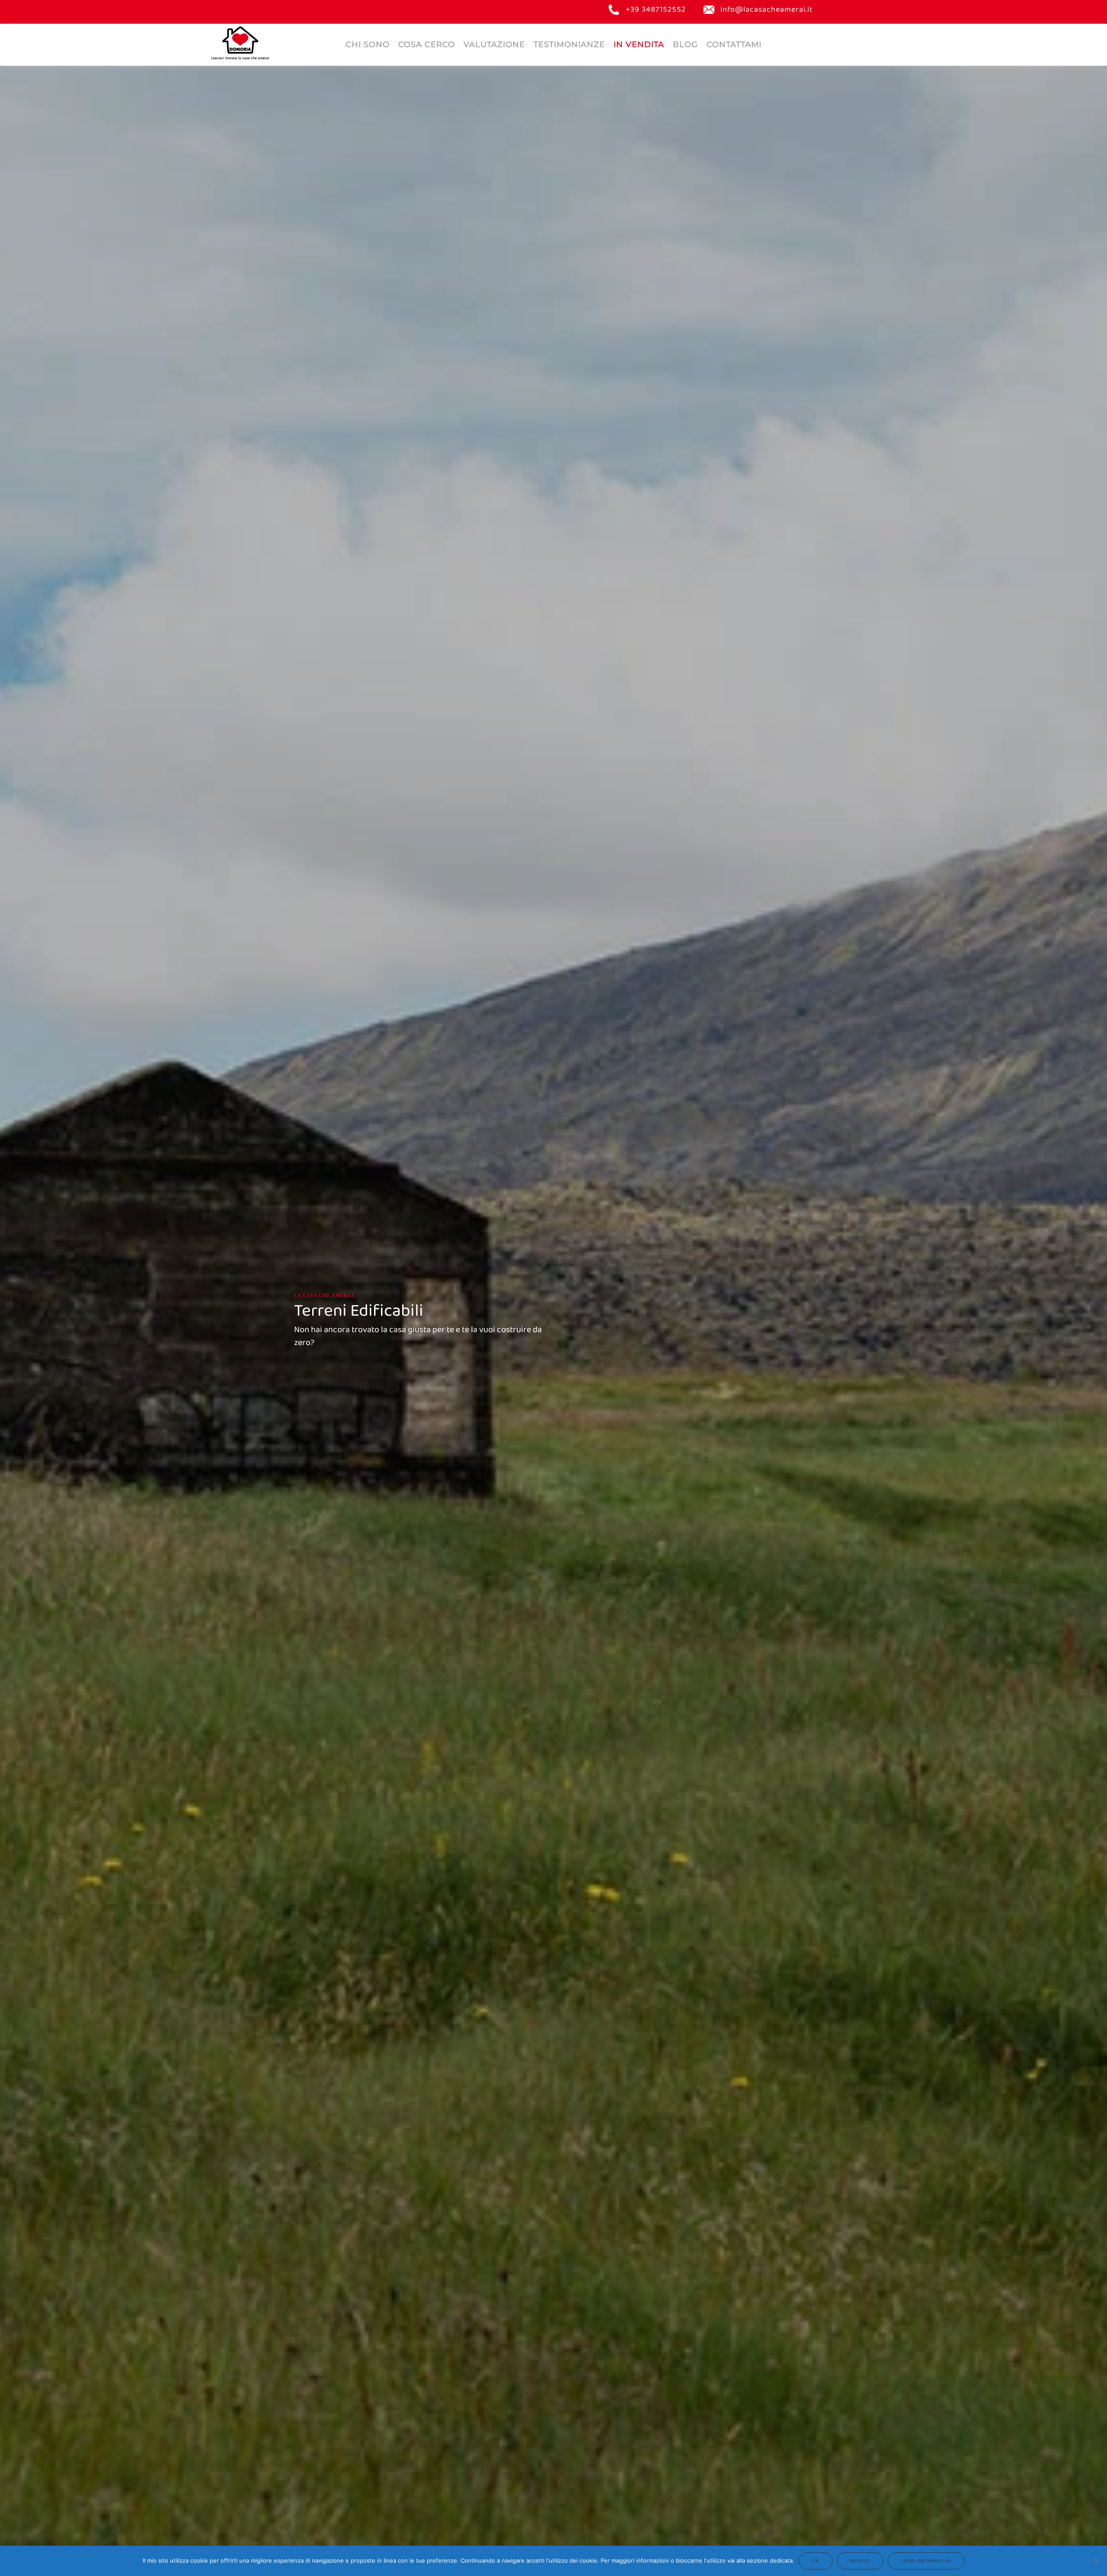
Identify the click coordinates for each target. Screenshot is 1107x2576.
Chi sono (368, 45)
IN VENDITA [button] (639, 45)
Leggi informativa (926, 2561)
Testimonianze (569, 45)
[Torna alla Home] (240, 43)
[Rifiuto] (1096, 2561)
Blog (685, 45)
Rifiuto (860, 2561)
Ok (816, 2561)
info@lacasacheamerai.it (767, 10)
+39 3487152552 (656, 10)
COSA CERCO (427, 45)
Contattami (734, 45)
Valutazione (494, 45)
